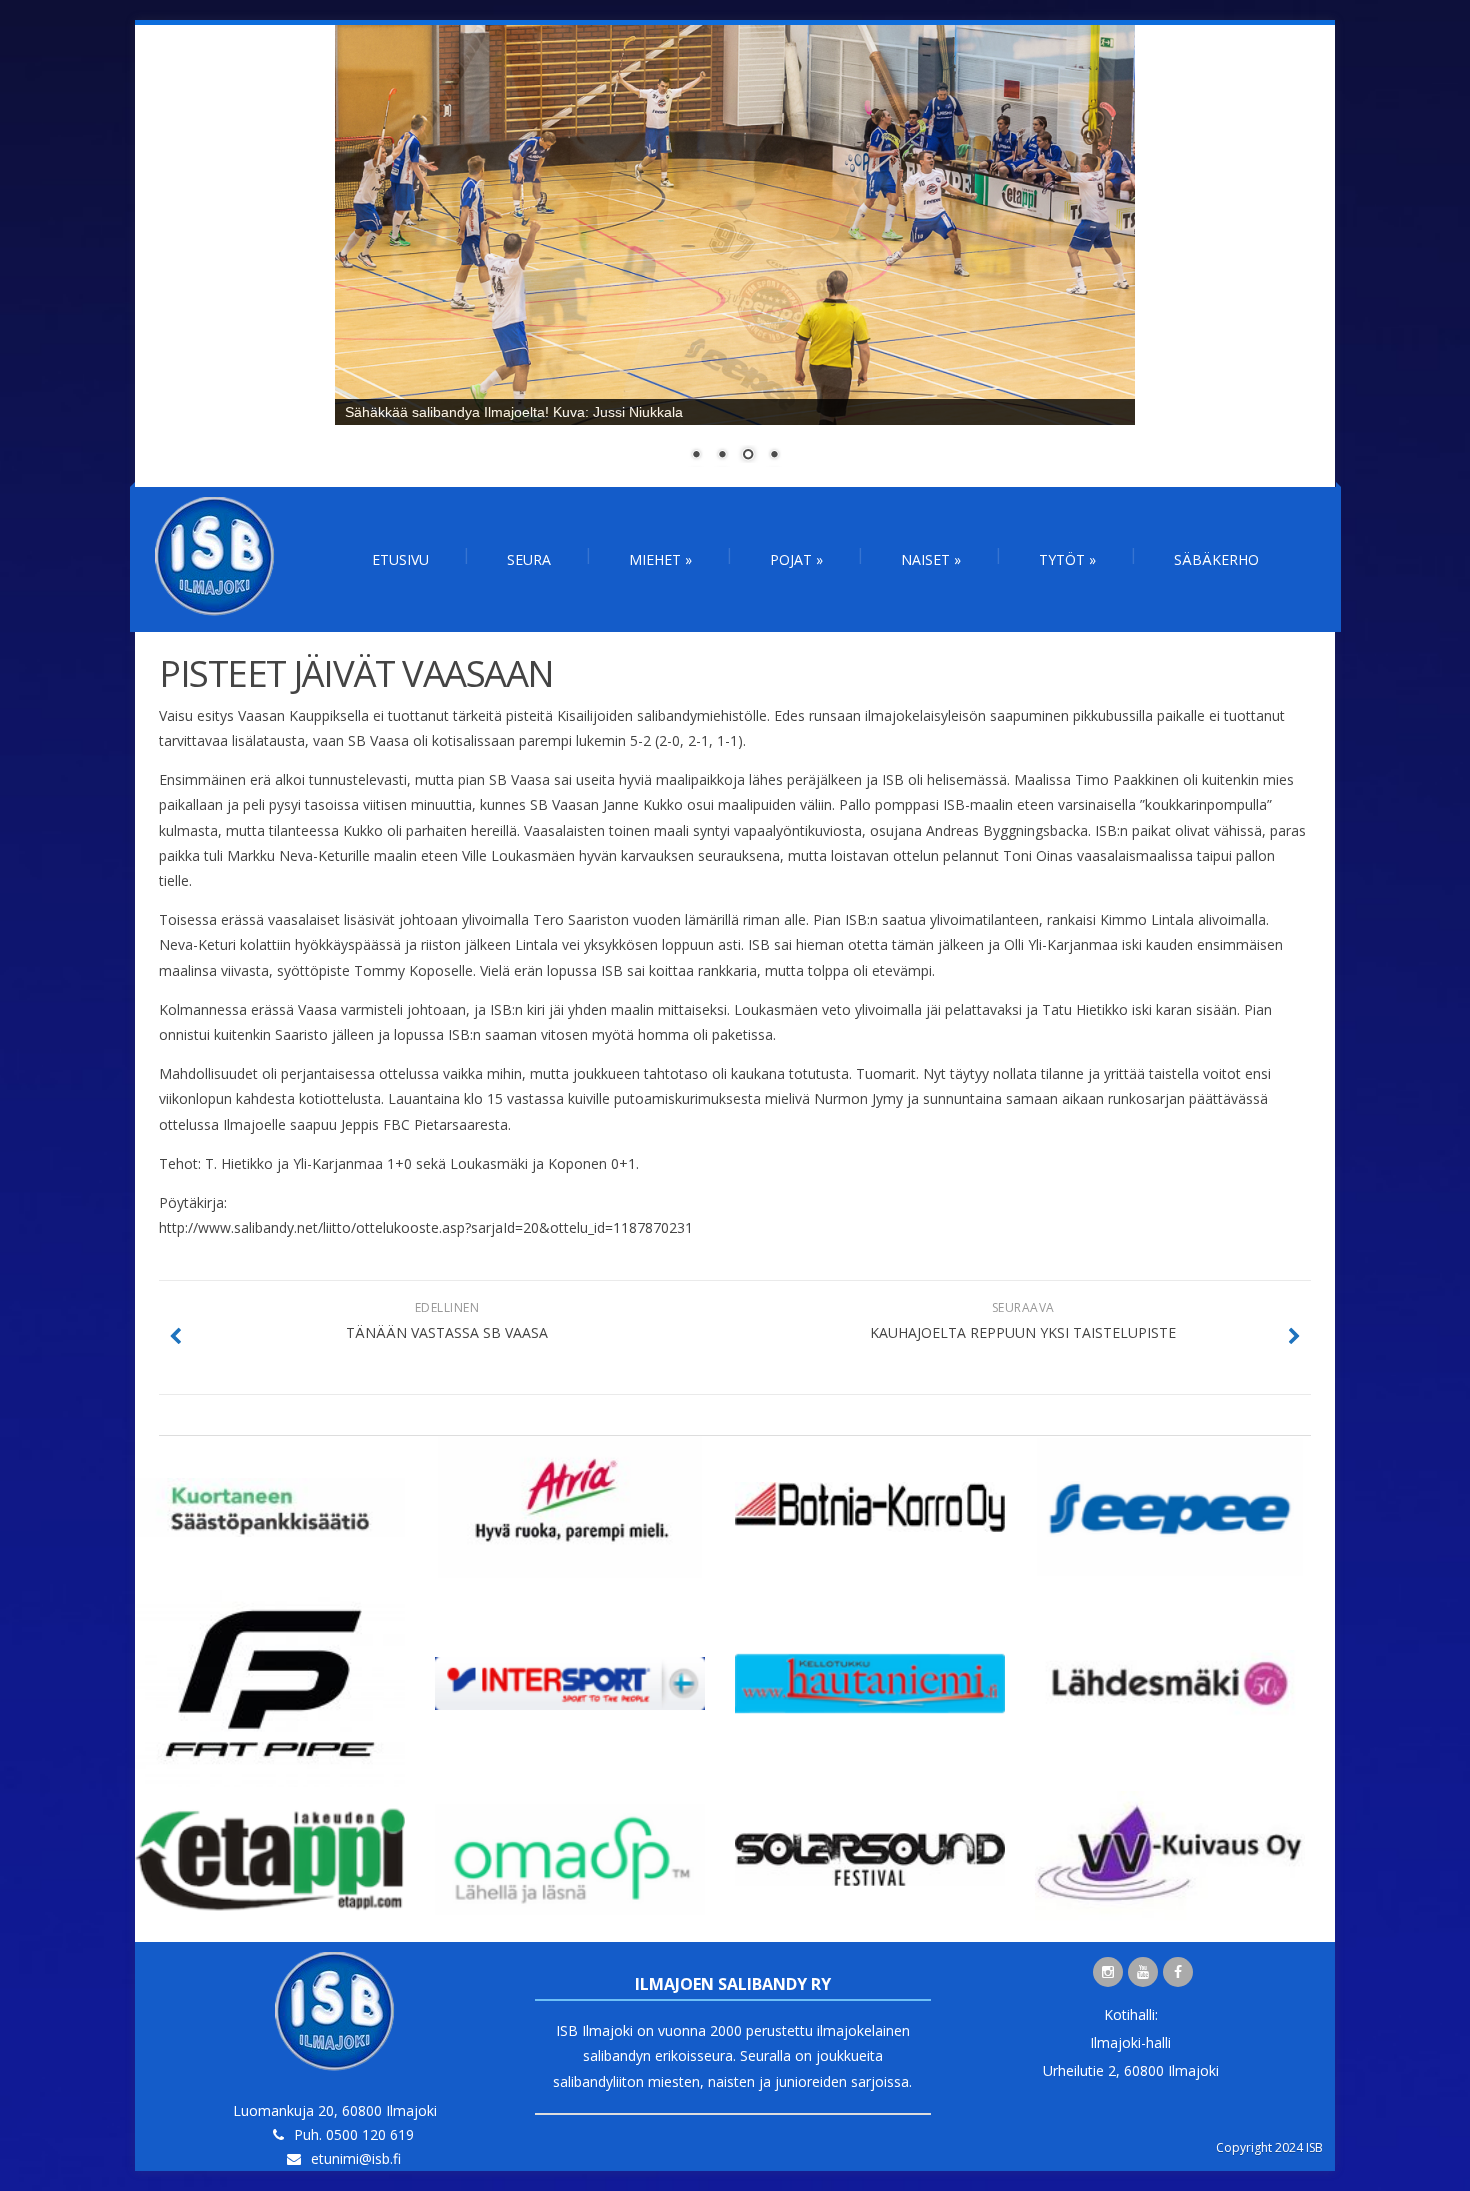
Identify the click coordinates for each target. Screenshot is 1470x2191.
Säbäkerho (1216, 559)
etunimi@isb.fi (356, 2158)
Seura (529, 559)
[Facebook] (1178, 1972)
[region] (735, 256)
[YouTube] (1143, 1972)
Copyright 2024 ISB (1269, 2147)
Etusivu (400, 559)
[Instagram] (1108, 1972)
